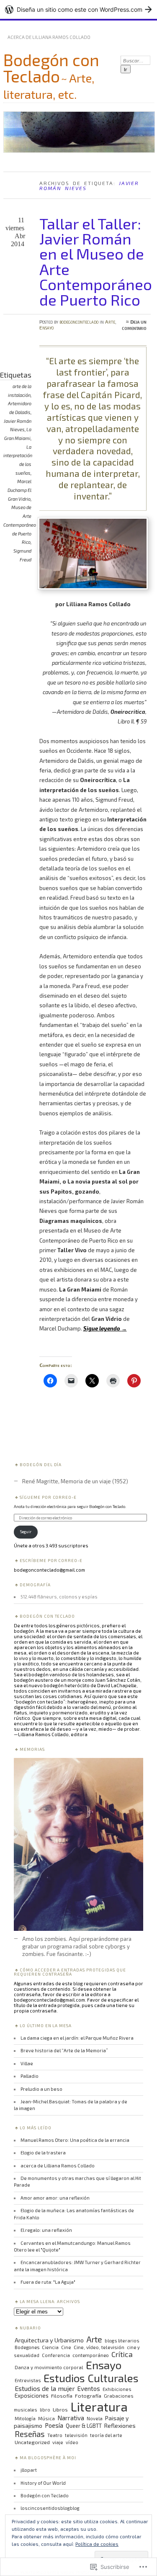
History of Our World (43, 2483)
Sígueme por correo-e (48, 1497)
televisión (76, 2435)
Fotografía (88, 2396)
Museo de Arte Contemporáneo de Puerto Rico (20, 525)
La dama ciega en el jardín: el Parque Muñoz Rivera (77, 2038)
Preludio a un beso (41, 2089)
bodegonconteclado (79, 322)
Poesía (54, 2425)
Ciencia (50, 2347)
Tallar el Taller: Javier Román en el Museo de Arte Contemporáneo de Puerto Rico (96, 261)
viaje (58, 2442)
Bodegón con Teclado (51, 68)
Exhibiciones (117, 2389)
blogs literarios (122, 2341)
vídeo (72, 2442)
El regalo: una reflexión (46, 2230)
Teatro (55, 2435)
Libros (60, 2409)
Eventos (89, 2388)
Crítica (122, 2354)
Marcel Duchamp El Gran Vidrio (19, 490)
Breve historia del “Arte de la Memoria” (64, 2050)
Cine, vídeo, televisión (99, 2347)
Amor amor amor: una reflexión (55, 2198)
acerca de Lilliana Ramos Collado (49, 37)
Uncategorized (32, 2442)
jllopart (29, 2470)
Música (46, 2418)
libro (45, 2410)
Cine (66, 2347)
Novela (95, 2418)
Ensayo (46, 327)
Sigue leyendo (105, 1328)
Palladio (30, 2076)
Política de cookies (97, 2544)
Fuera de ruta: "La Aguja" (48, 2282)
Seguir (26, 1531)
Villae (27, 2063)
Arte (110, 322)
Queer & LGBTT (84, 2426)
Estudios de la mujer (45, 2388)
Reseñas (30, 2434)
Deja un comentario (134, 325)
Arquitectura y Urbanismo (49, 2340)
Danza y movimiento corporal (49, 2367)
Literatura (99, 2406)
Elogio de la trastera (43, 2153)
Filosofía (62, 2396)
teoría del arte (106, 2435)
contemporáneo (91, 2355)
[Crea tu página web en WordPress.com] (78, 9)
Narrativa (71, 2418)
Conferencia (56, 2355)
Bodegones (27, 2347)
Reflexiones (120, 2425)
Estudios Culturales (91, 2378)
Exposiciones (32, 2396)
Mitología (25, 2418)
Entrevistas (28, 2380)
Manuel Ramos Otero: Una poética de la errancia (75, 2140)
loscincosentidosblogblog (50, 2508)
